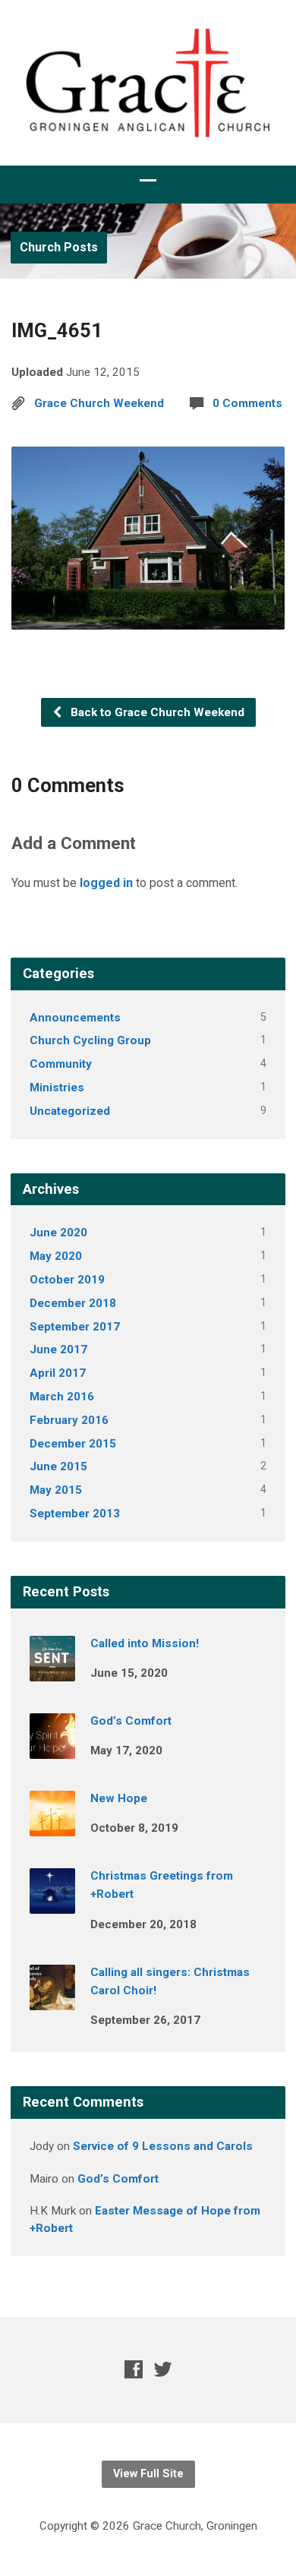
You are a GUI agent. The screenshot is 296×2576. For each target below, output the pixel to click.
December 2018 (73, 1303)
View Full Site (148, 2474)
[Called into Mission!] (52, 1671)
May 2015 (56, 1490)
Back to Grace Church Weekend (156, 712)
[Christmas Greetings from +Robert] (52, 1903)
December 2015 (73, 1444)
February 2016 (69, 1420)
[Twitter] (163, 2369)
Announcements (75, 1018)
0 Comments (247, 403)
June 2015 (58, 1466)
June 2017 (58, 1350)
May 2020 (56, 1256)
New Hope (119, 1798)
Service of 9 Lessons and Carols (163, 2146)
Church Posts (59, 247)
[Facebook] (134, 2369)
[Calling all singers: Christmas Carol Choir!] (52, 2000)
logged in (106, 883)
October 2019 (67, 1280)
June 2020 (58, 1233)
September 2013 (75, 1514)
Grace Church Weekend (99, 403)
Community (61, 1064)
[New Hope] (52, 1826)
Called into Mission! (145, 1643)
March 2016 (62, 1397)
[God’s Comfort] (52, 1748)
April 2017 (58, 1373)
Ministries (57, 1088)
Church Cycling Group (90, 1040)
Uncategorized (70, 1111)
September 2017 (75, 1327)
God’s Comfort (131, 1721)
